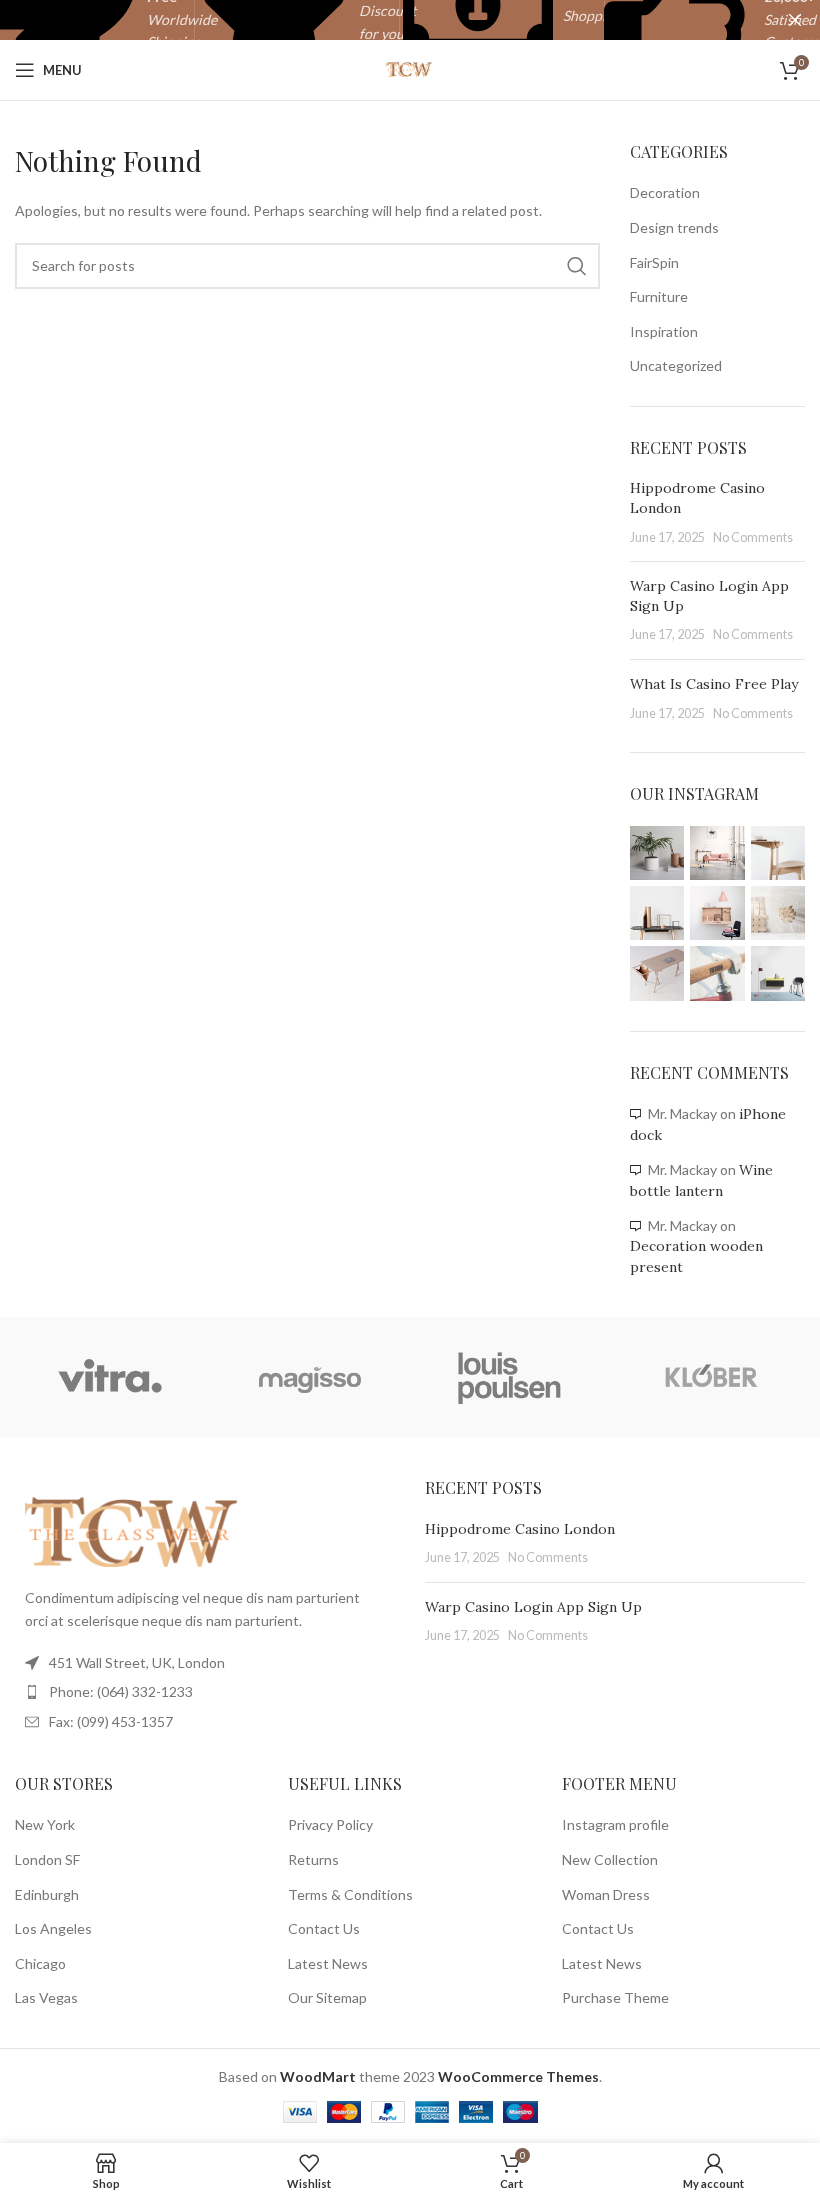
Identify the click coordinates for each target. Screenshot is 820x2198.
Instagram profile (615, 1824)
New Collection (610, 1859)
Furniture (659, 296)
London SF (47, 1859)
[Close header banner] (795, 20)
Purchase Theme (615, 1997)
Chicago (40, 1963)
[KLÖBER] (710, 1377)
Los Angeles (53, 1928)
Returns (313, 1859)
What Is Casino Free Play (714, 684)
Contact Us (324, 1928)
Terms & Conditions (350, 1894)
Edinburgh (47, 1894)
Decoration (665, 192)
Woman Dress (606, 1894)
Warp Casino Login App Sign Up (533, 1607)
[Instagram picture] (657, 853)
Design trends (674, 227)
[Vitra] (110, 1377)
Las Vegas (46, 1997)
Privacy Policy (330, 1824)
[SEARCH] (577, 266)
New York (45, 1824)
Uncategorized (676, 365)
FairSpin (654, 262)
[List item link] (205, 1692)
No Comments (753, 537)
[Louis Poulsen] (510, 1377)
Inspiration (664, 331)
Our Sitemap (327, 1997)
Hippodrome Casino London (520, 1529)
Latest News (328, 1963)
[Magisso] (310, 1377)
